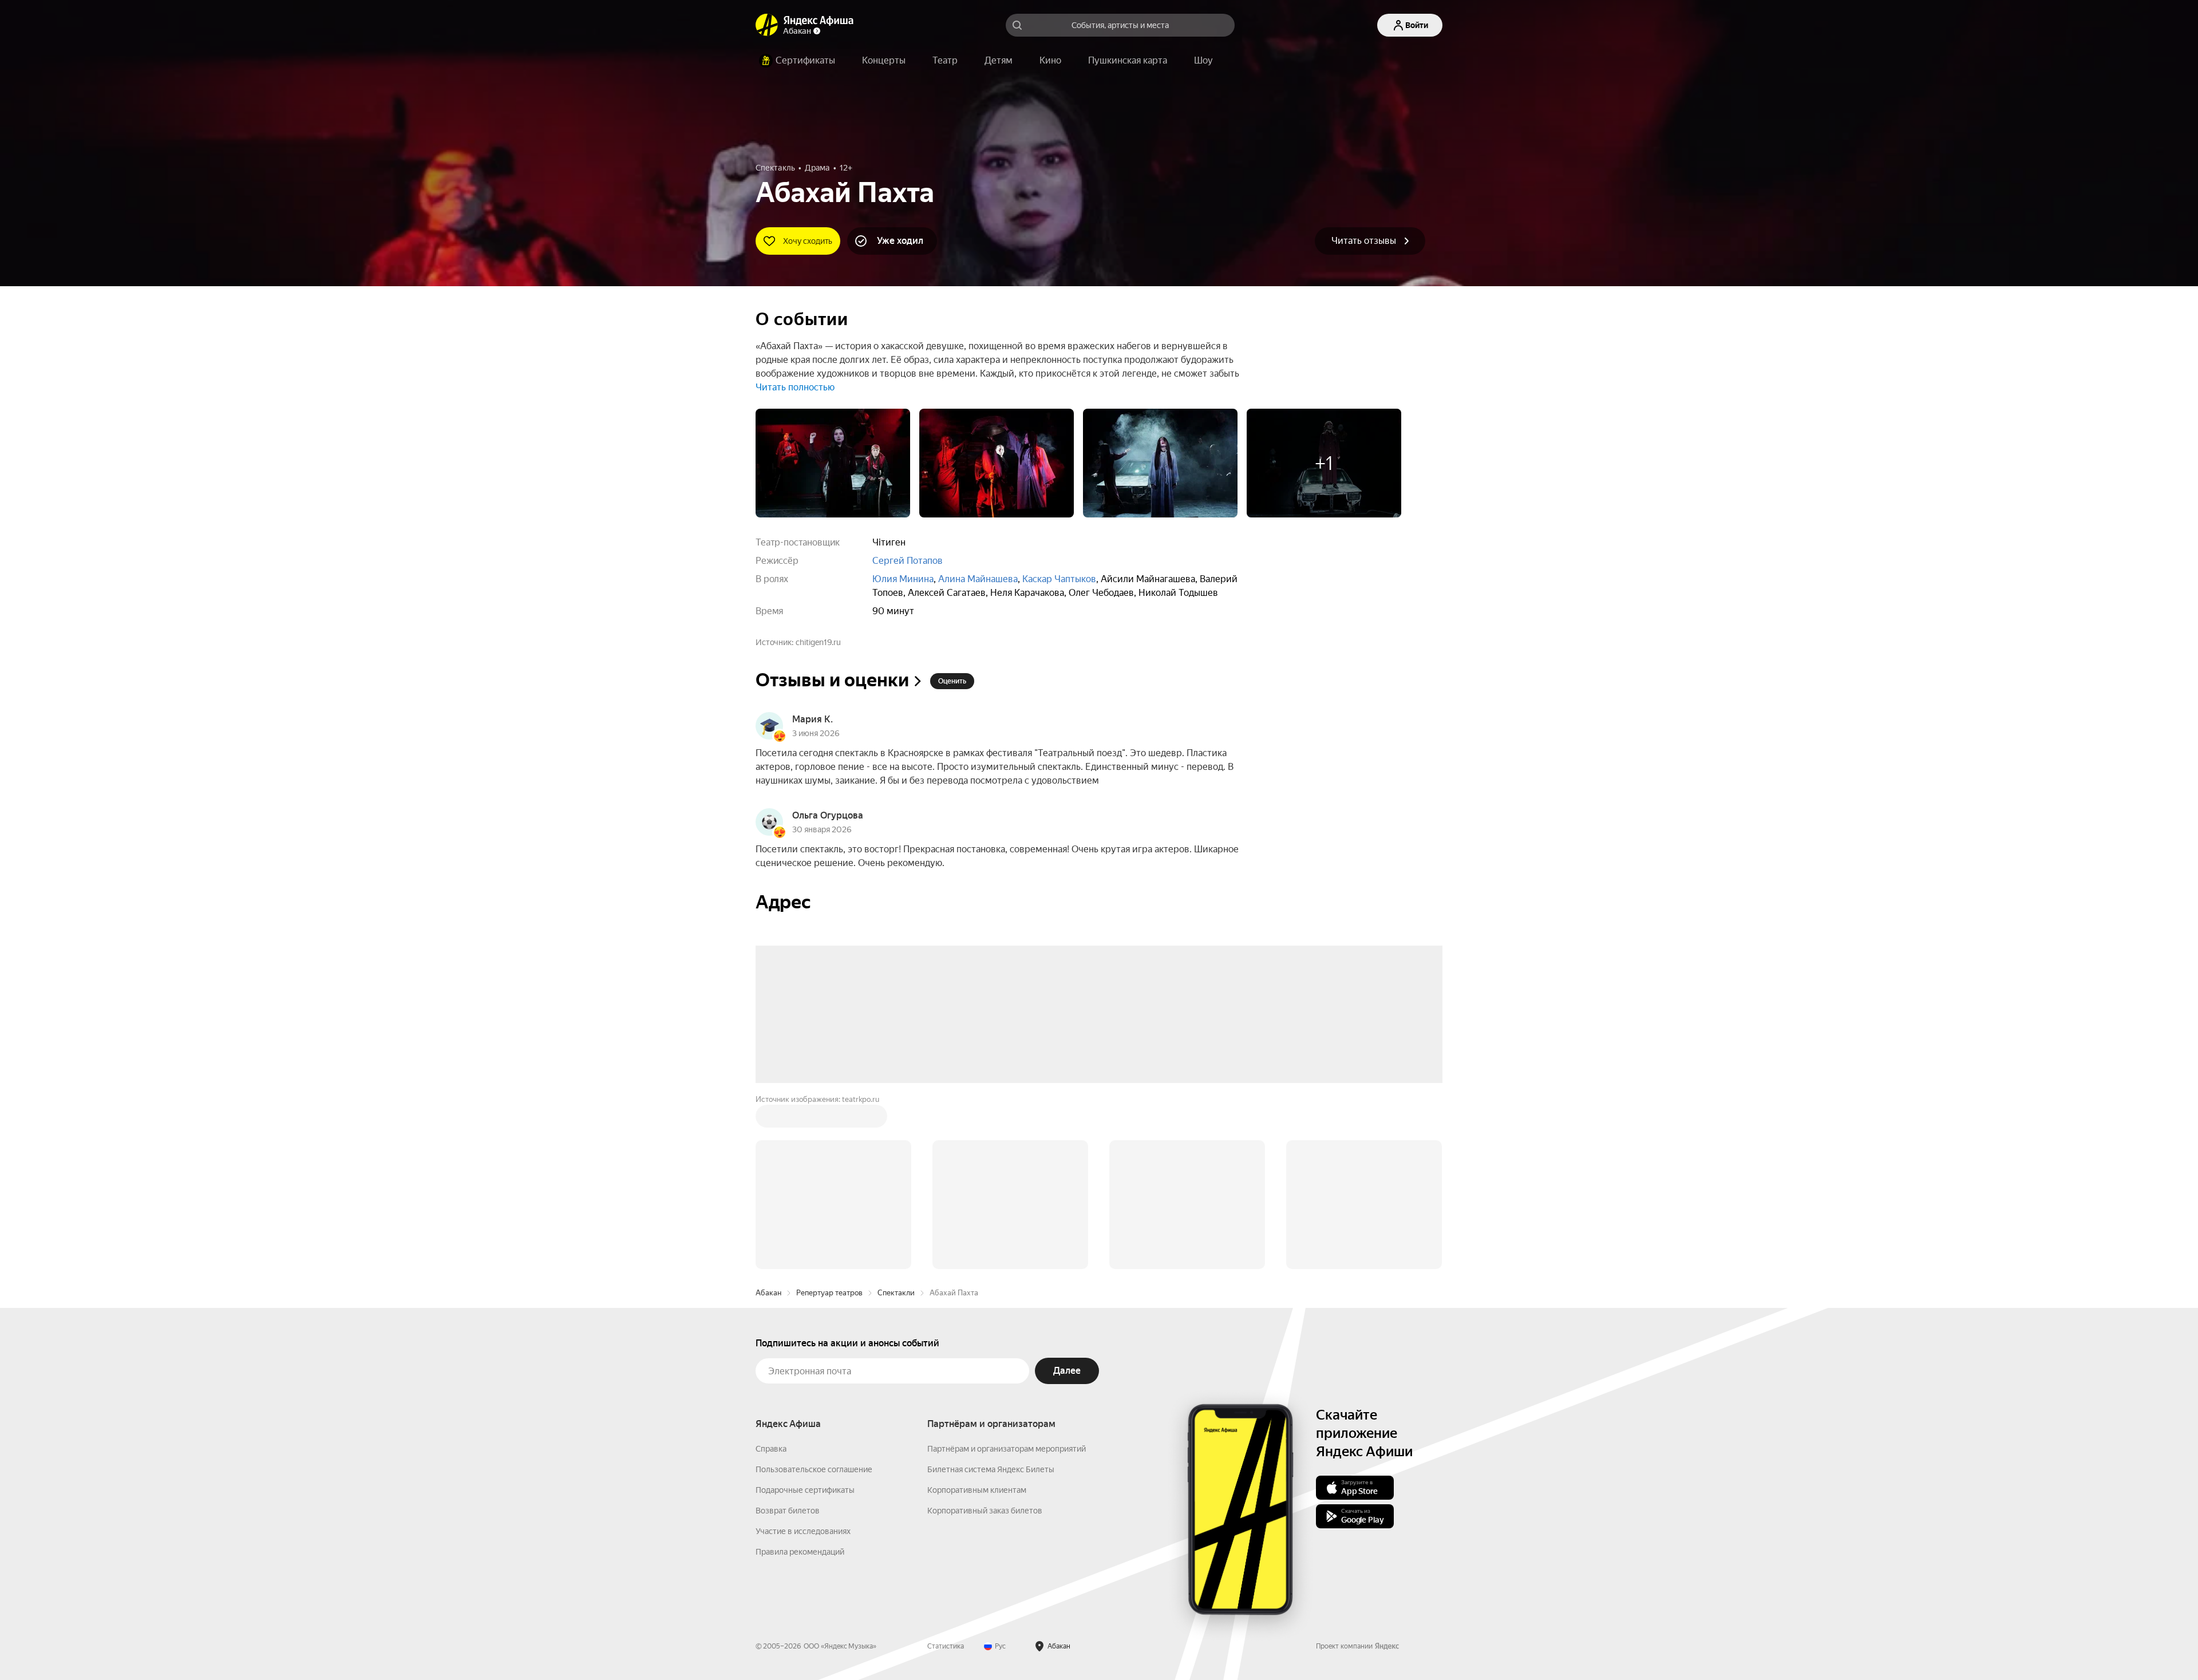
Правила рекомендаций (800, 1552)
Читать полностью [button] (795, 387)
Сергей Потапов (908, 561)
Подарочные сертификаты (805, 1490)
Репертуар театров (829, 1293)
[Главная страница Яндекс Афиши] (767, 25)
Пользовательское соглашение (814, 1469)
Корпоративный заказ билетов (985, 1511)
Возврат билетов (788, 1511)
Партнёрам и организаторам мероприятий (1007, 1449)
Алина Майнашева (978, 579)
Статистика (946, 1646)
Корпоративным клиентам (977, 1490)
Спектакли (896, 1293)
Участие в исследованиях (803, 1531)
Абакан (768, 1293)
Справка (771, 1449)
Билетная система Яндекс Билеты (991, 1469)
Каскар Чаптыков (1059, 579)
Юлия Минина (903, 579)
